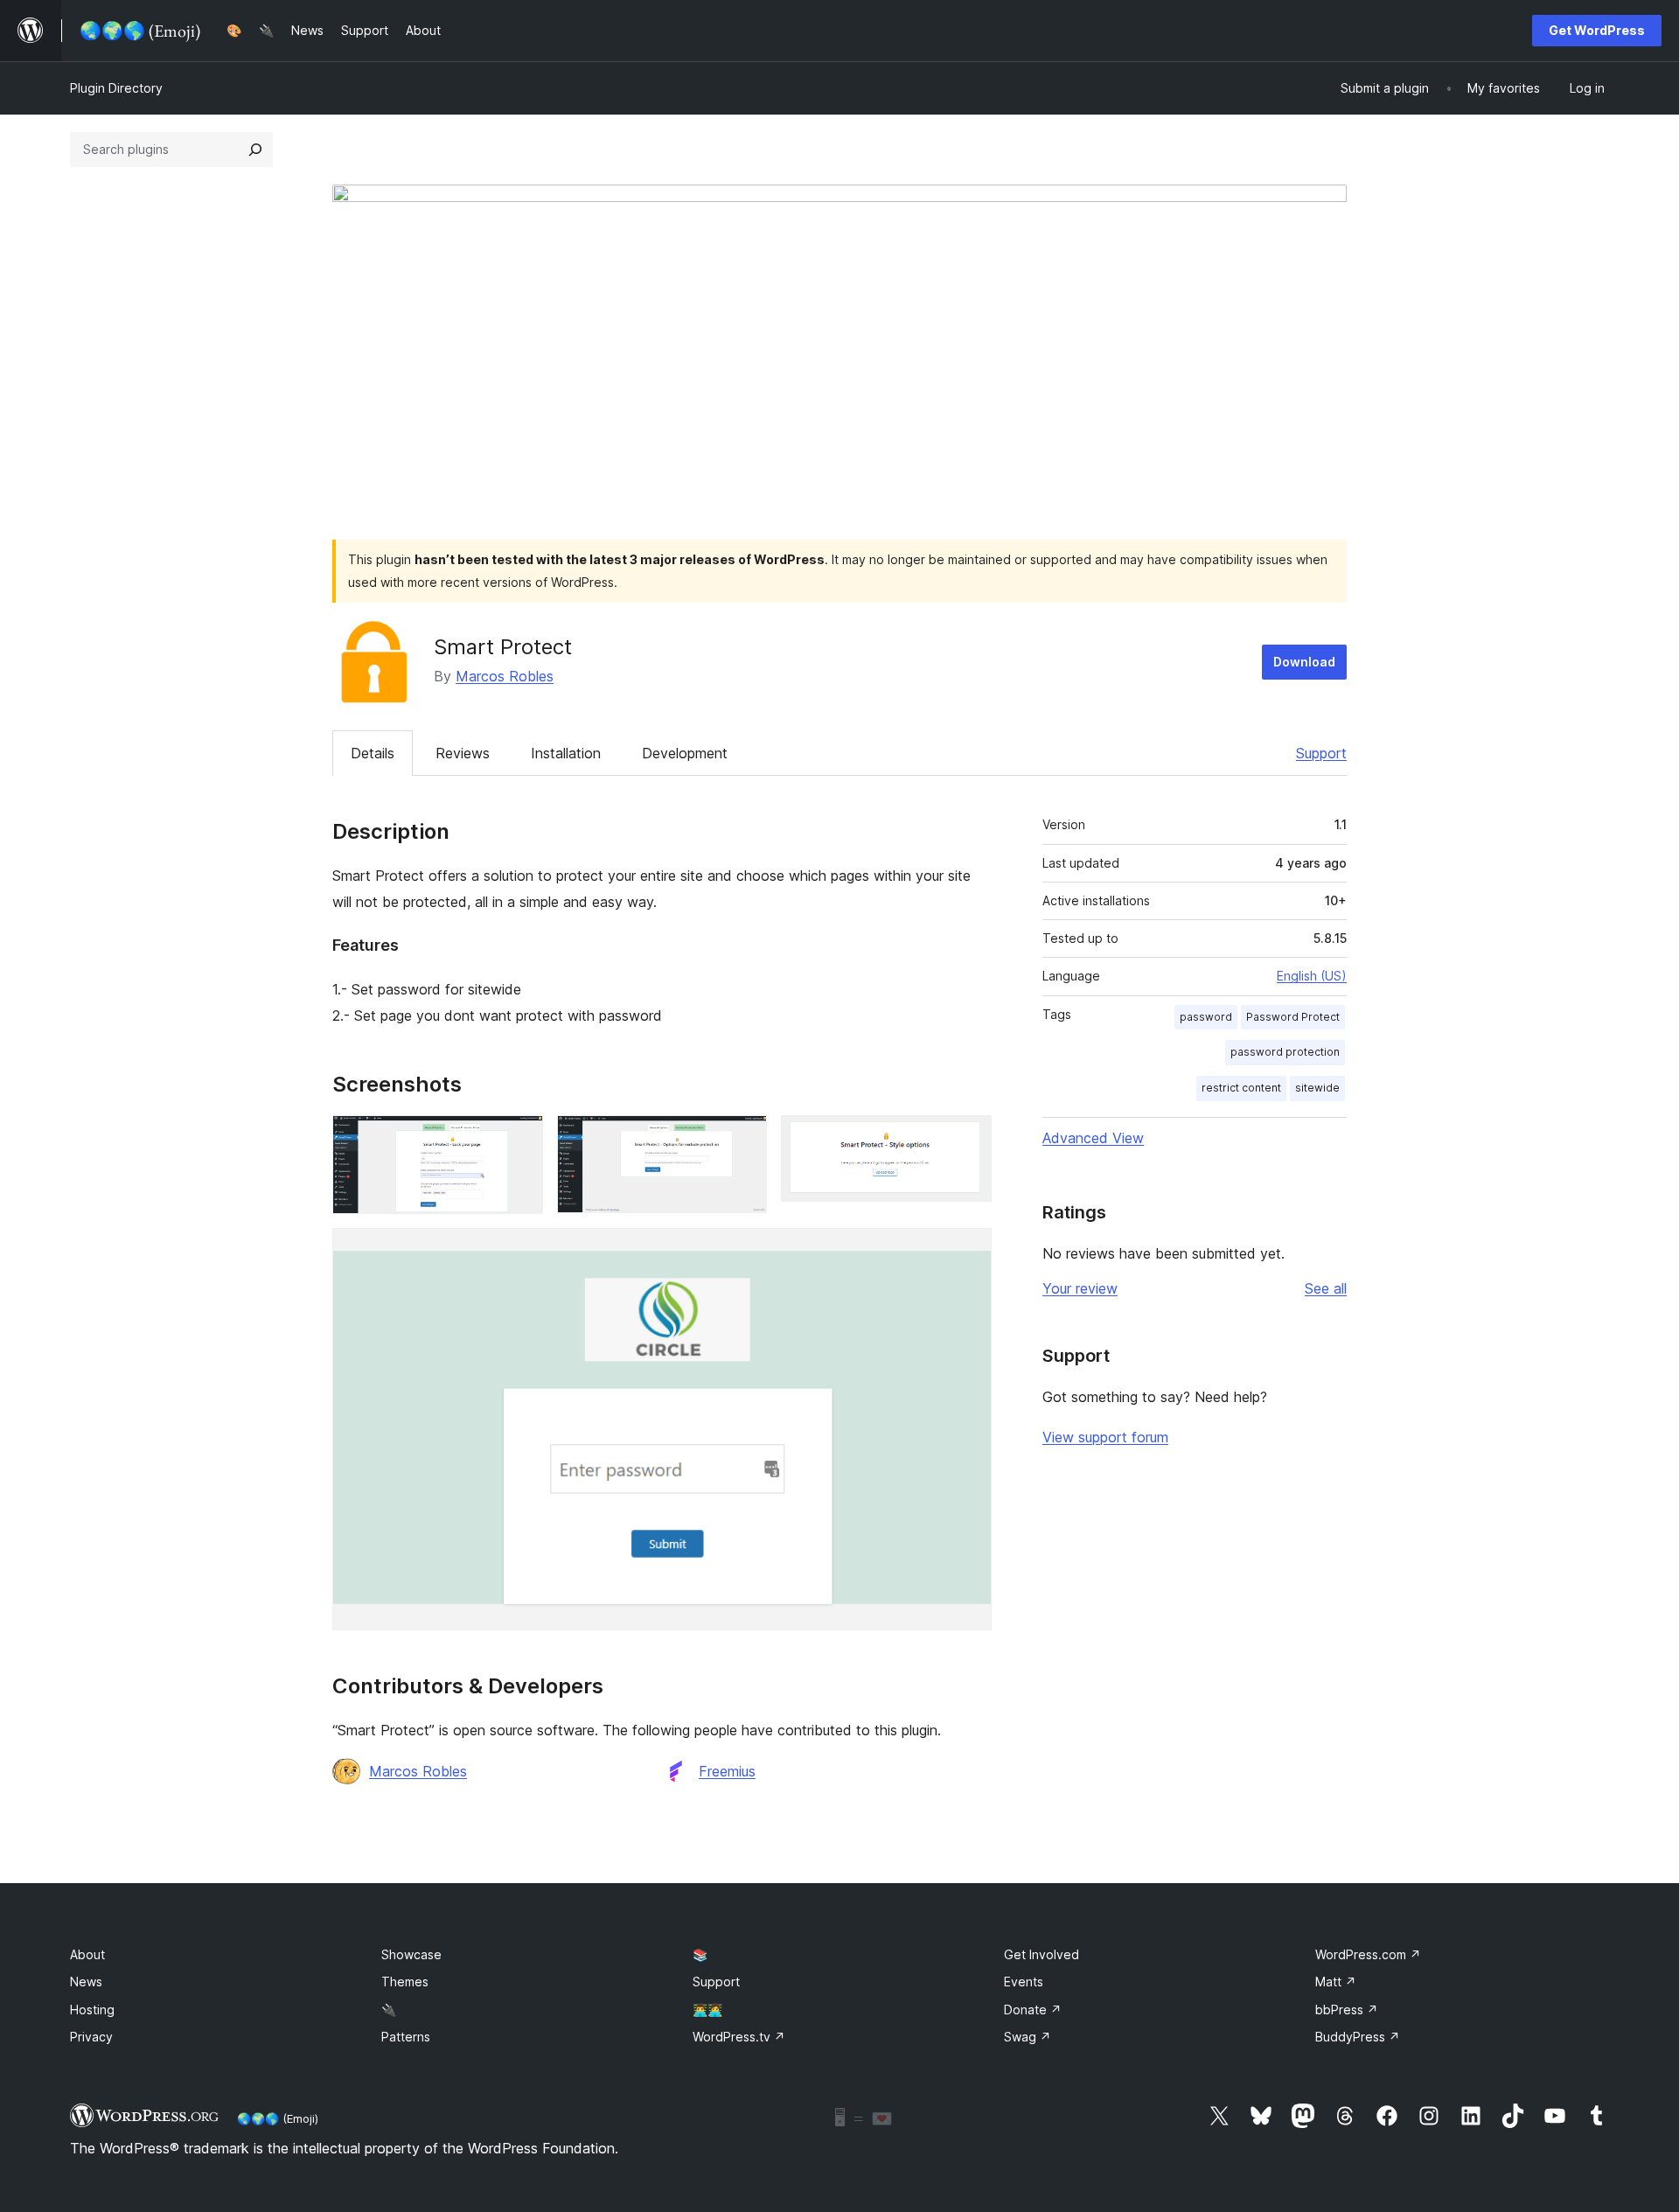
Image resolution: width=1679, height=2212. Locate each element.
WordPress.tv (739, 2037)
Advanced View (1093, 1138)
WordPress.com (1368, 1954)
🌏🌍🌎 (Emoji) (278, 2118)
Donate (1033, 2010)
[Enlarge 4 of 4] (968, 1252)
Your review (1080, 1288)
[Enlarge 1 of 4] (519, 1139)
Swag (1028, 2037)
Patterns (406, 2037)
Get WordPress (1597, 30)
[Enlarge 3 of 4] (968, 1139)
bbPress (1347, 2010)
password (1206, 1017)
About (87, 1954)
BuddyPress (1358, 2037)
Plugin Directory (116, 88)
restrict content (1241, 1088)
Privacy (91, 2037)
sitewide (1317, 1088)
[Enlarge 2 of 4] (743, 1139)
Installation (566, 753)
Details (373, 753)
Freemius (727, 1771)
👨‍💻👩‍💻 (707, 2010)
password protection (1285, 1052)
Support (1321, 753)
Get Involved (1042, 1954)
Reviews (463, 753)
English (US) (1312, 976)
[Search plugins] (255, 150)
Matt (1336, 1982)
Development (685, 753)
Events (1024, 1982)
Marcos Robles (505, 676)
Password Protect (1293, 1017)
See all (1326, 1288)
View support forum (1105, 1437)
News (86, 1982)
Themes (405, 1982)
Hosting (92, 2010)
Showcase (411, 1954)
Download (1304, 662)
